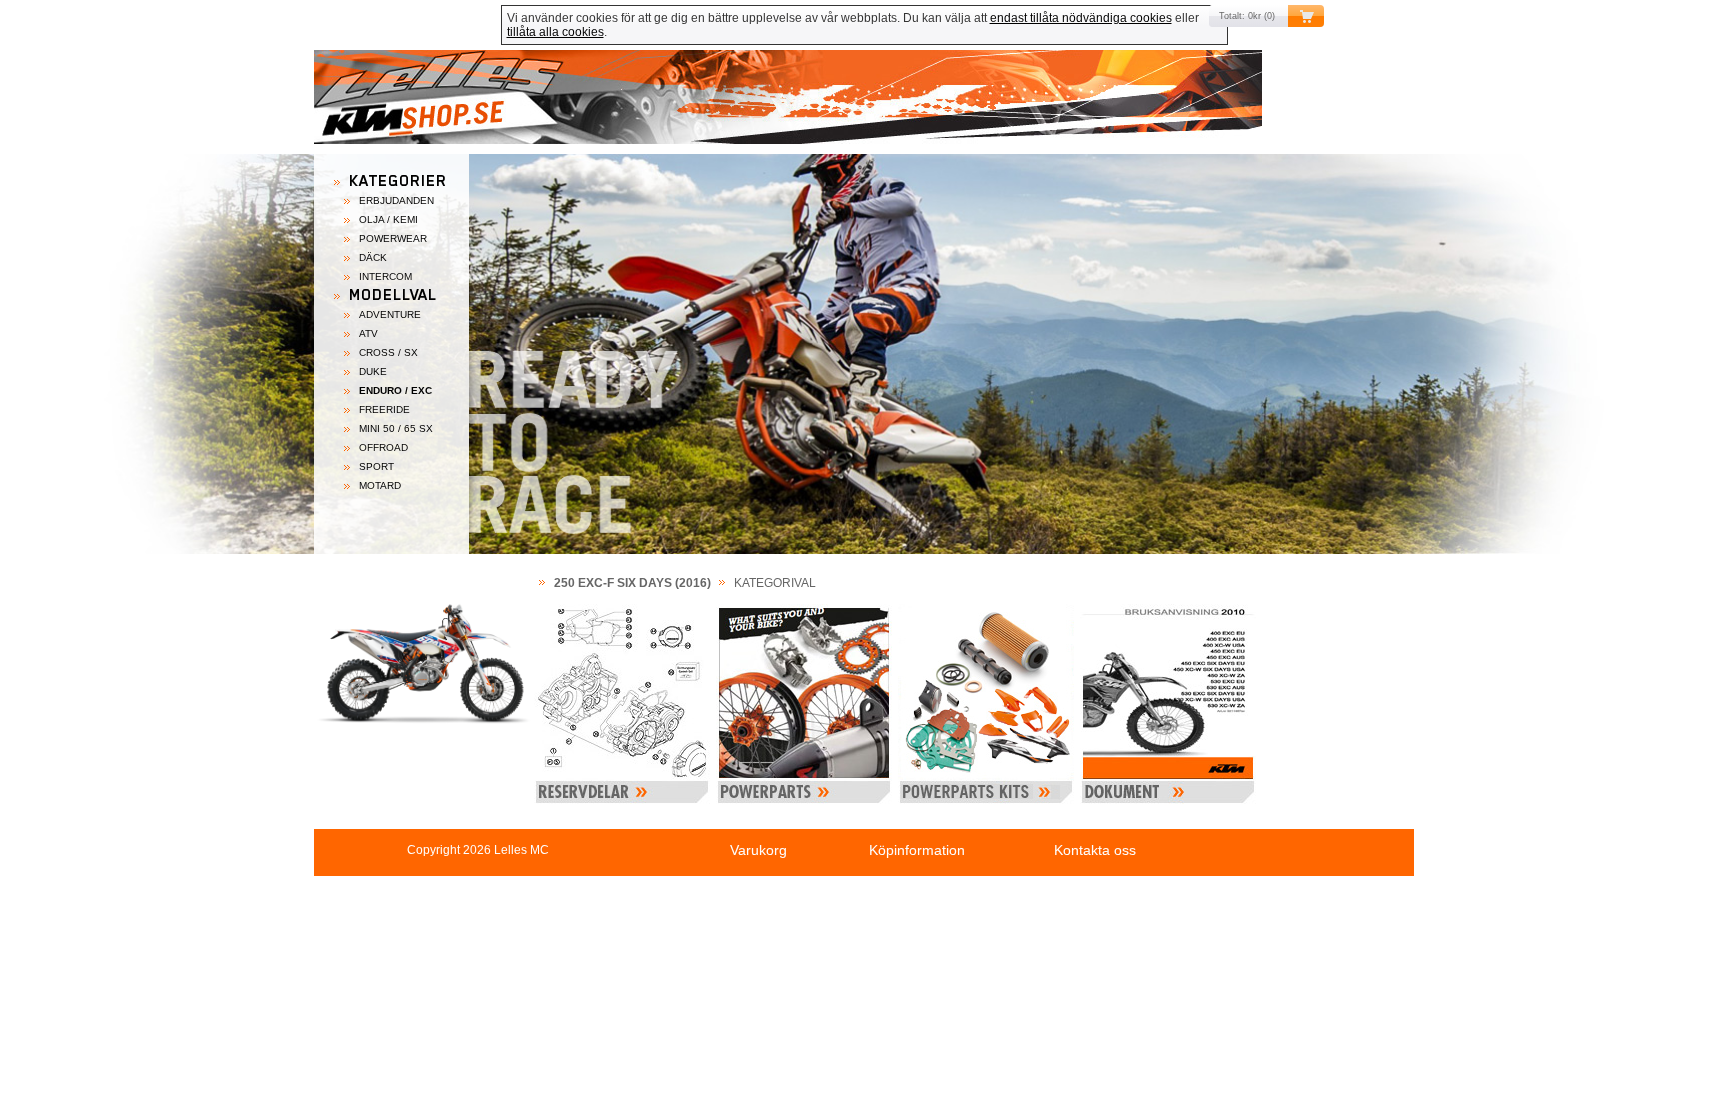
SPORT (376, 466)
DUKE (373, 371)
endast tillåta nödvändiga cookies (1081, 18)
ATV (368, 333)
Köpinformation (917, 850)
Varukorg (758, 850)
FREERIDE (384, 409)
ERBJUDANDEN (396, 200)
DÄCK (373, 257)
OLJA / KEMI (388, 219)
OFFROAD (383, 447)
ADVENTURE (390, 314)
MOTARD (380, 485)
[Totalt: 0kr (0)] (864, 102)
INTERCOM (385, 276)
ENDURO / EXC (395, 390)
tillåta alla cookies (555, 32)
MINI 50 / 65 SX (396, 428)
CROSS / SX (388, 352)
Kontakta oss (1095, 850)
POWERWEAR (393, 238)
